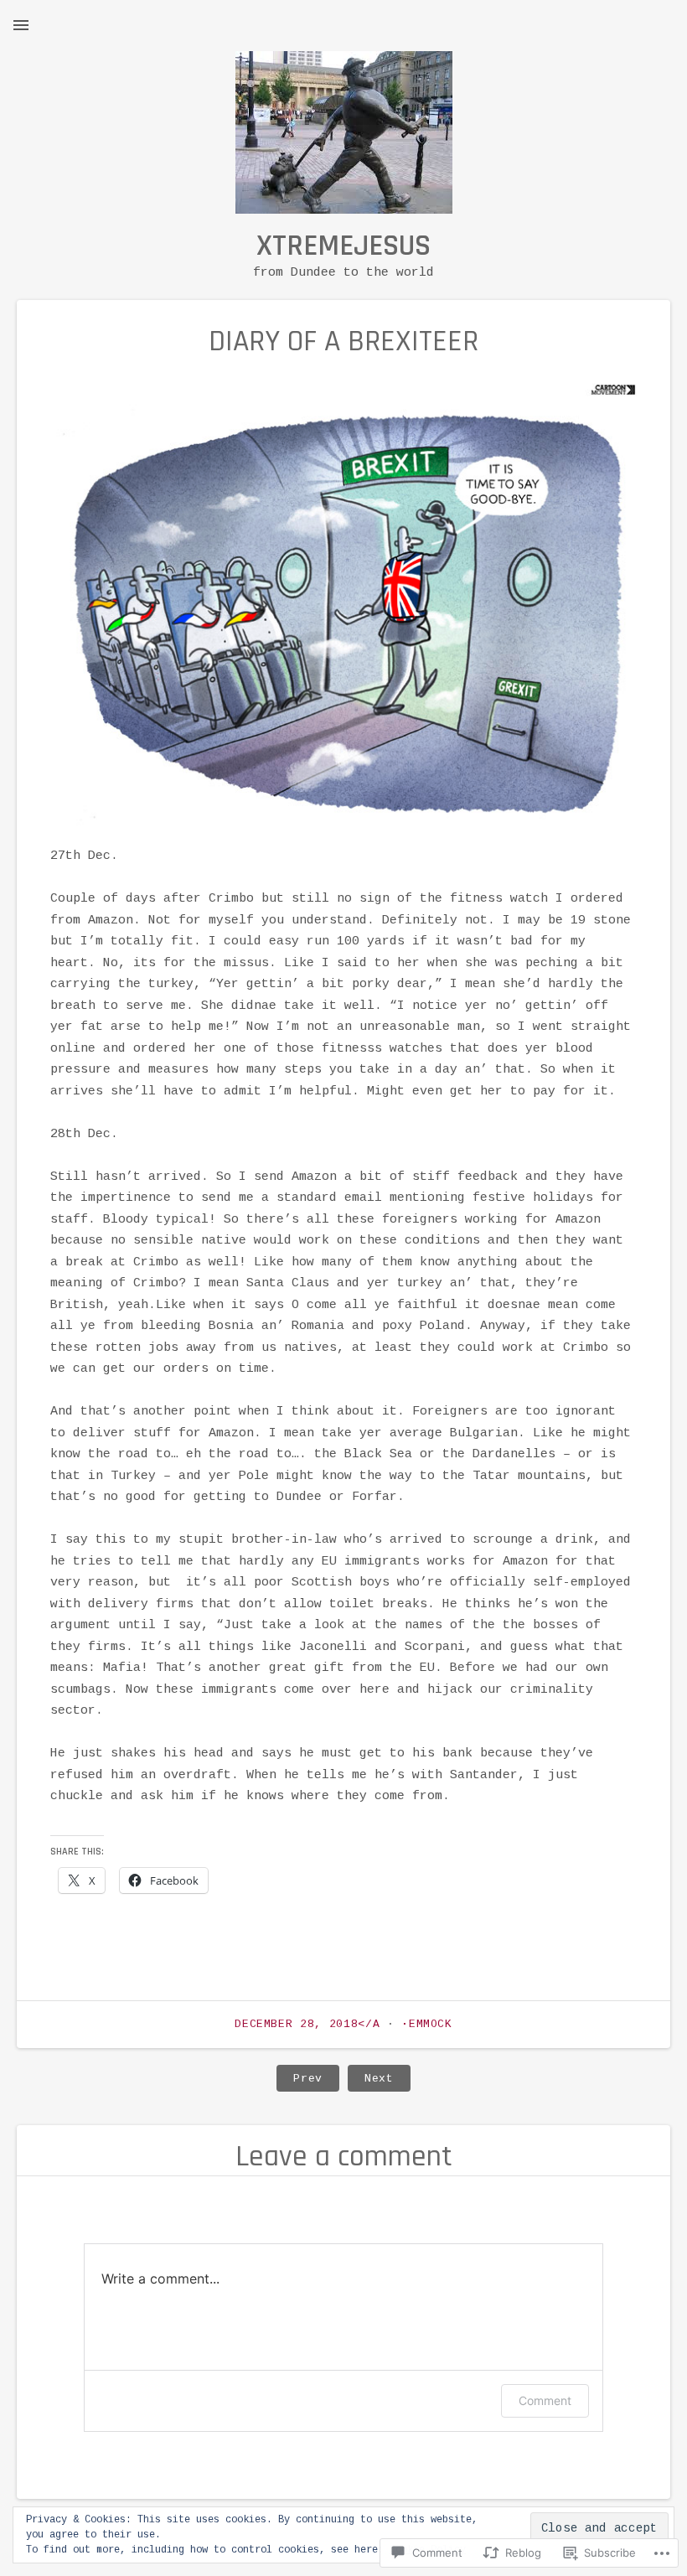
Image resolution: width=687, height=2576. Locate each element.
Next (371, 2078)
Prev (300, 2078)
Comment (545, 2400)
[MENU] (21, 25)
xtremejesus (343, 246)
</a (311, 2024)
